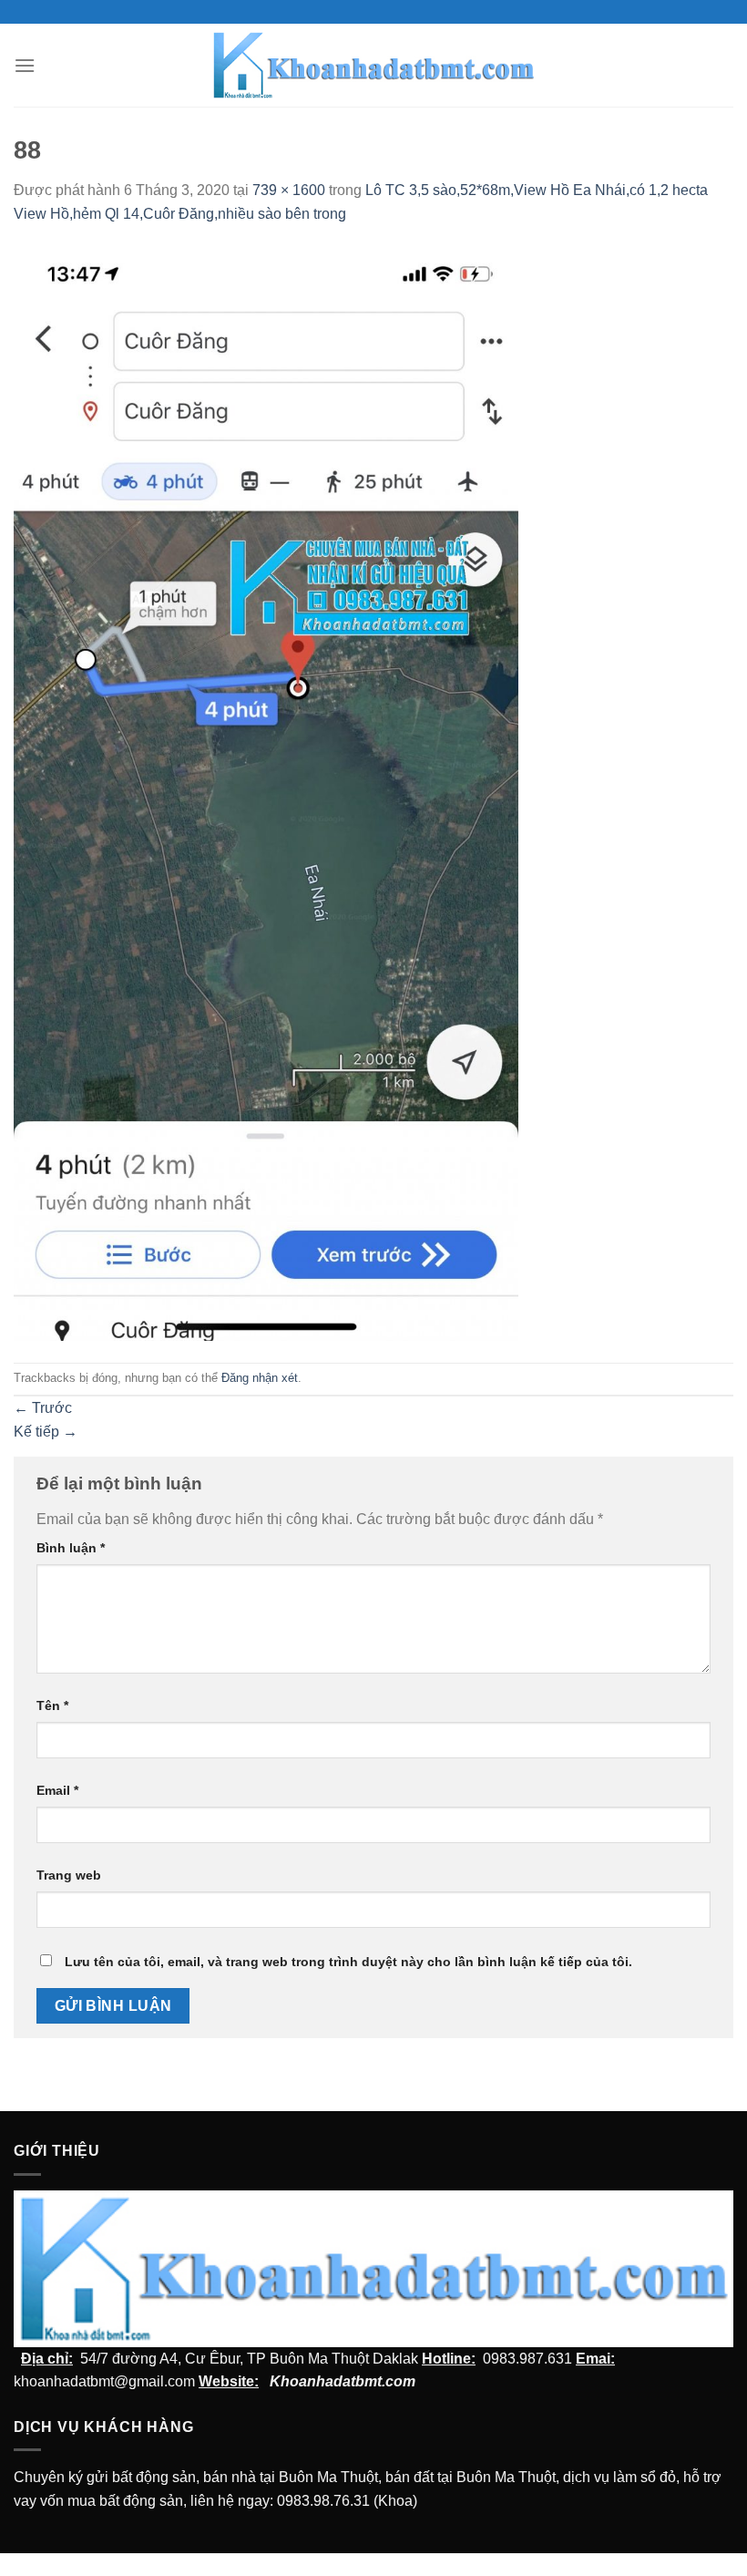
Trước (43, 1408)
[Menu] (25, 65)
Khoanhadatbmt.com (343, 2381)
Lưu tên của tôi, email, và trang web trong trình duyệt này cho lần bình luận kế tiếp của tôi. (348, 1962)
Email (57, 1790)
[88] (266, 793)
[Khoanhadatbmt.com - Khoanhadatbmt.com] (374, 65)
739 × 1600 (289, 190)
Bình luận (71, 1548)
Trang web (69, 1875)
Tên (52, 1705)
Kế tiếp (46, 1432)
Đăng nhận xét (260, 1378)
